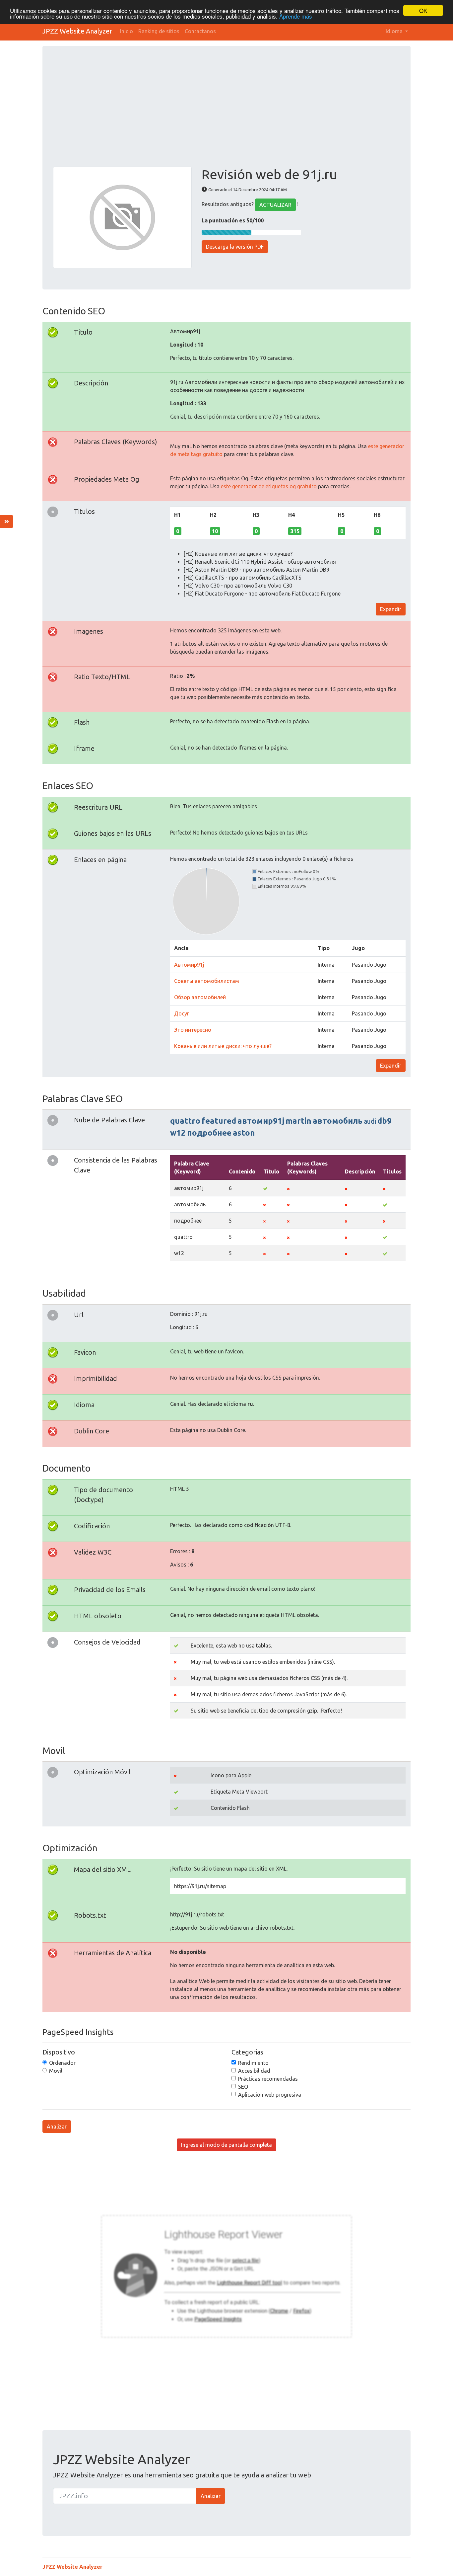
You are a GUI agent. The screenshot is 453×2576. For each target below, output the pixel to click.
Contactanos (200, 31)
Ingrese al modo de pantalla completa (227, 2145)
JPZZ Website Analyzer (77, 31)
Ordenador (62, 2063)
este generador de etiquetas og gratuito (269, 486)
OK (423, 10)
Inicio (127, 31)
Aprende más (296, 16)
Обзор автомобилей (200, 997)
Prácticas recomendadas (268, 2079)
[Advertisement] (227, 117)
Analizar (57, 2127)
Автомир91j (189, 965)
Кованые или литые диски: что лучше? (223, 1046)
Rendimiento (253, 2063)
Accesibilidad (254, 2071)
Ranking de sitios (159, 31)
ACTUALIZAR (275, 205)
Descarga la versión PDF (235, 247)
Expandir (391, 609)
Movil (56, 2071)
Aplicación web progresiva (270, 2095)
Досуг (182, 1013)
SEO (243, 2087)
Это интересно (193, 1030)
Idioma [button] (395, 31)
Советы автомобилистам (207, 981)
